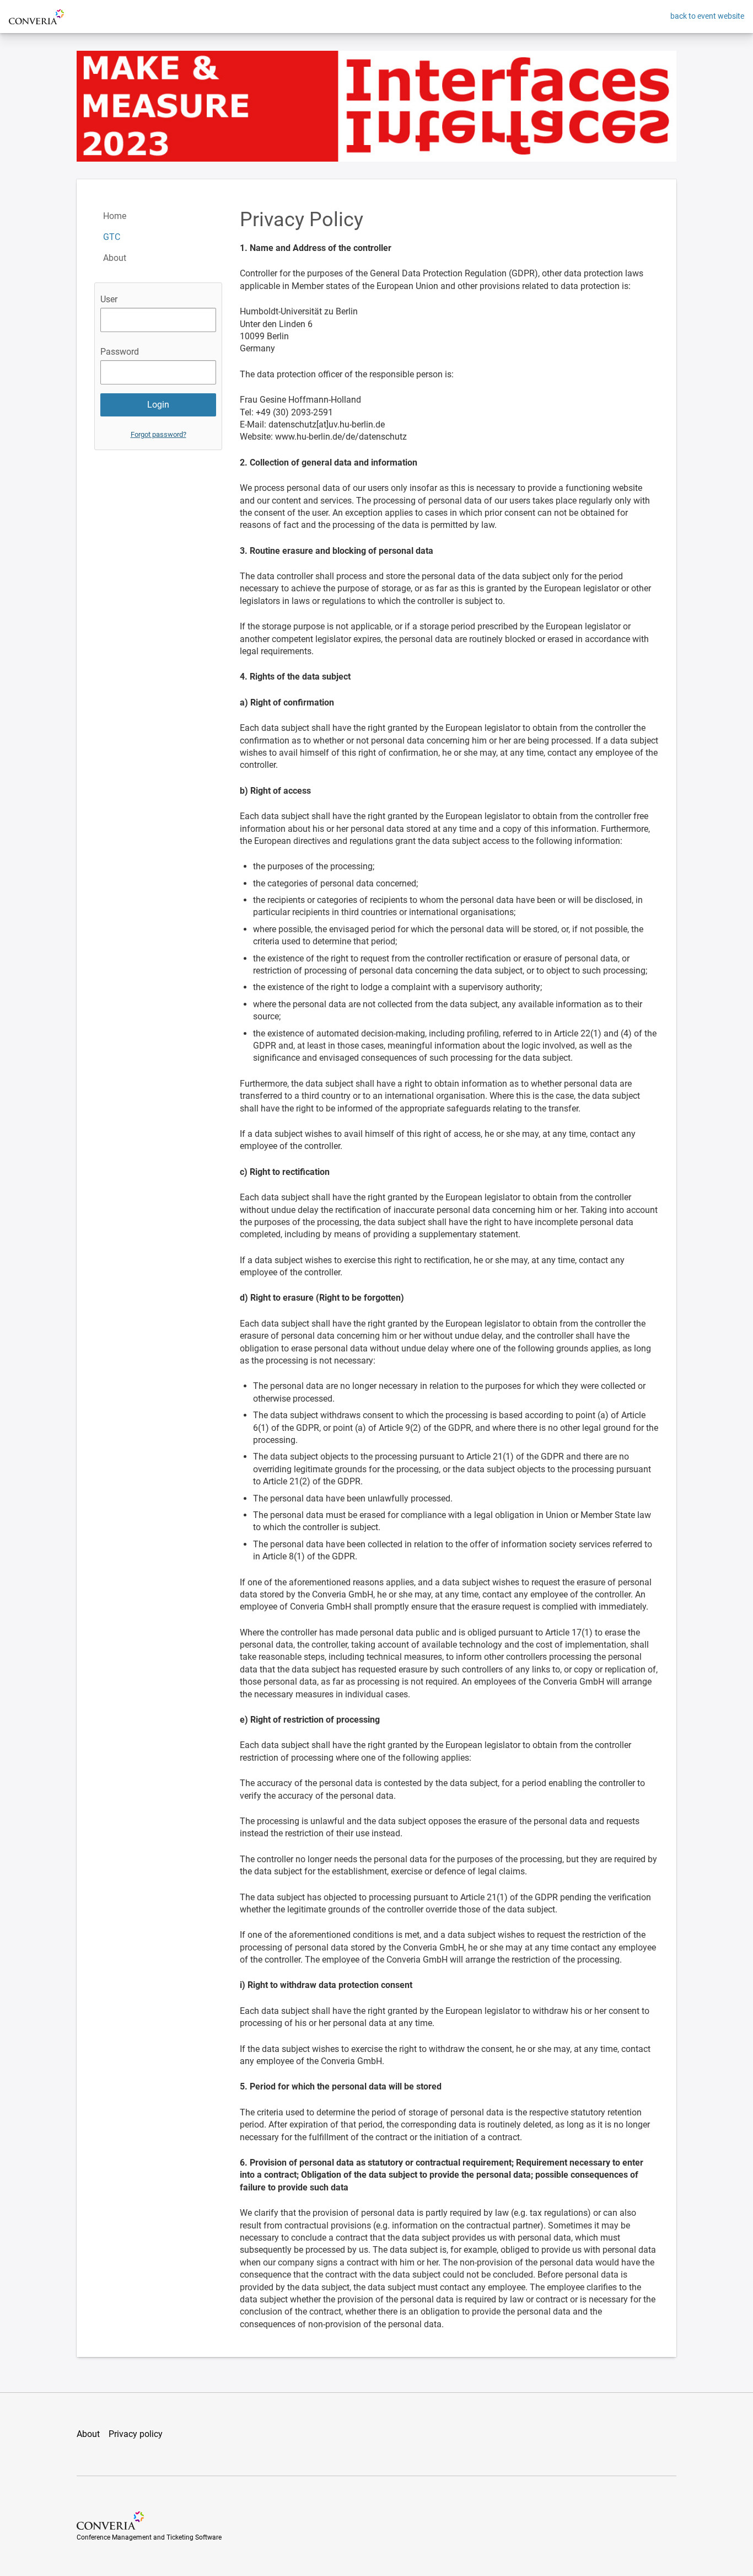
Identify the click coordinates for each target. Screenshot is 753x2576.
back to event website (707, 16)
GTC (112, 237)
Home (115, 216)
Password (120, 352)
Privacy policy (136, 2434)
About (115, 258)
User (109, 299)
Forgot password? (158, 434)
